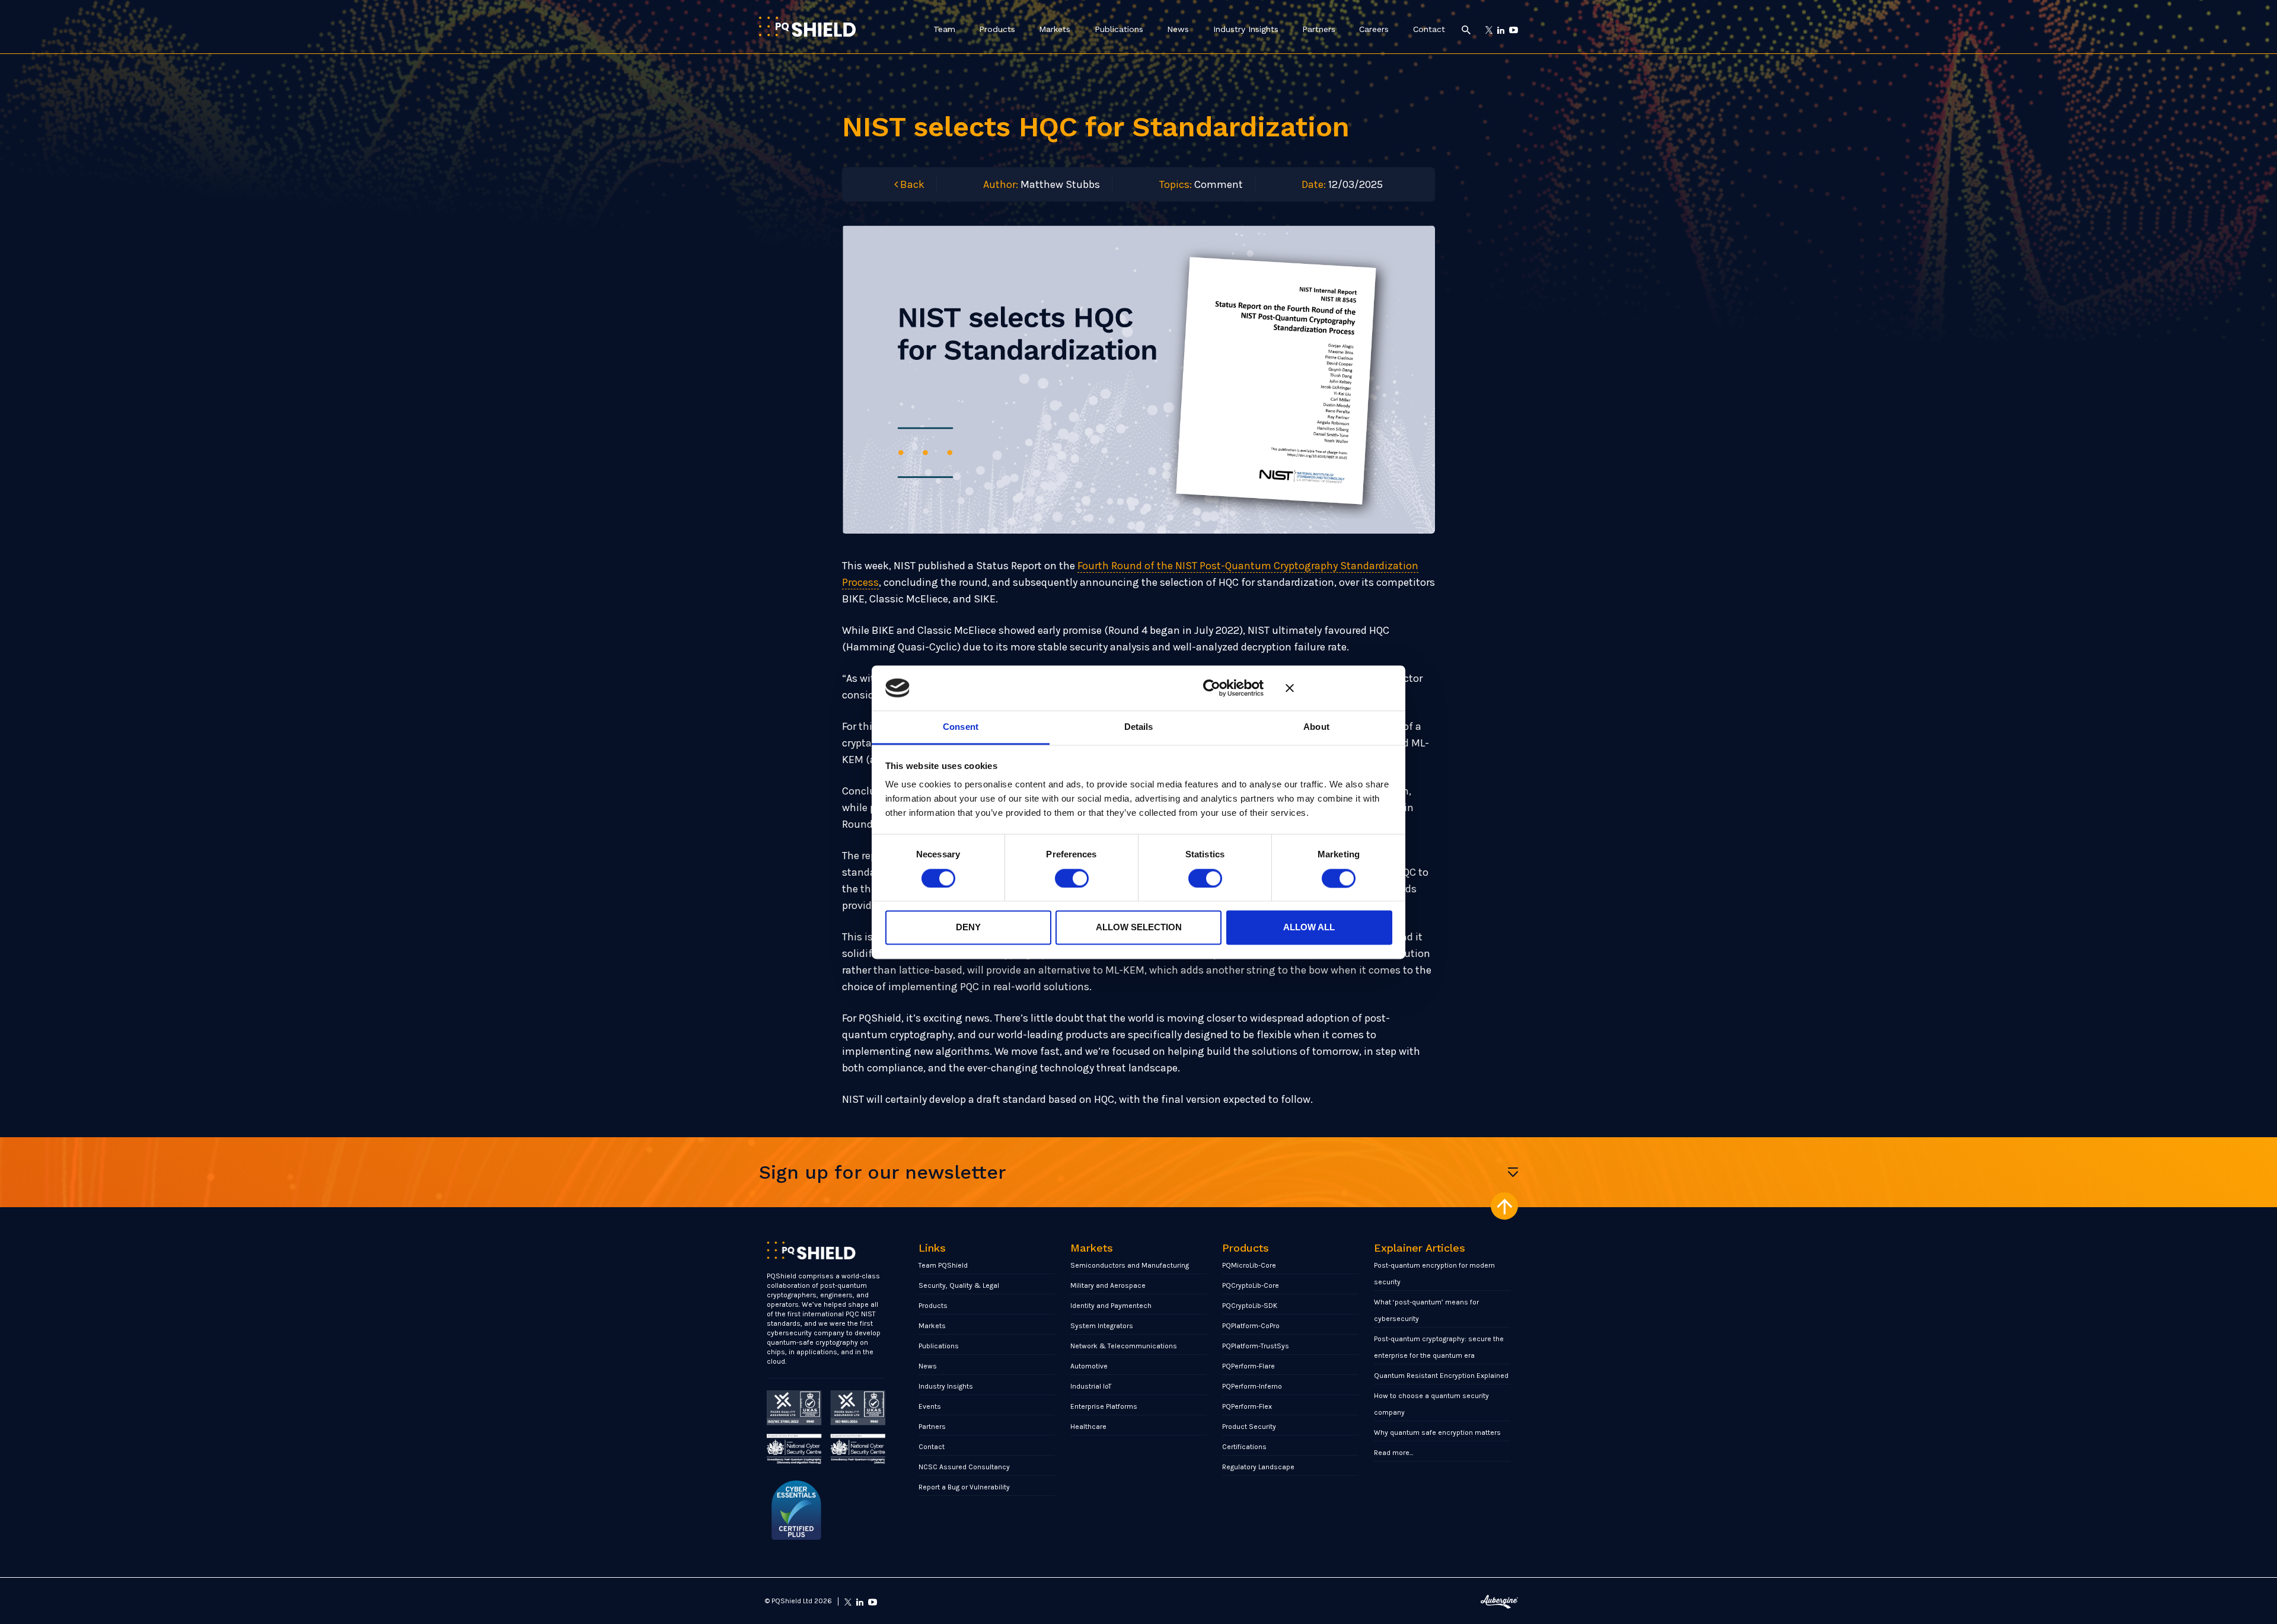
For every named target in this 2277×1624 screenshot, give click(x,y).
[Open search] (1466, 29)
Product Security (1249, 1427)
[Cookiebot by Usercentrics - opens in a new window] (1212, 688)
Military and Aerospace (1108, 1285)
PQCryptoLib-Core (1251, 1285)
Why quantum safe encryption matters (1437, 1432)
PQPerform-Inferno (1252, 1386)
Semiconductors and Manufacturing (1130, 1265)
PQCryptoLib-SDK (1250, 1306)
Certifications (1244, 1447)
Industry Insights (1246, 29)
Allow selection (1139, 928)
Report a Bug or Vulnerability (964, 1487)
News (1178, 29)
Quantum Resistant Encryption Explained (1441, 1376)
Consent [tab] (961, 727)
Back (911, 184)
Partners (1319, 29)
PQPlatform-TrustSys (1256, 1346)
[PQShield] (807, 26)
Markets (1055, 29)
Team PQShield (943, 1265)
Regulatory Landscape (1258, 1467)
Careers (1374, 29)
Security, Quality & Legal (959, 1285)
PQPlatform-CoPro (1251, 1326)
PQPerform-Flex (1247, 1406)
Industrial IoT (1091, 1386)
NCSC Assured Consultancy (964, 1467)
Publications (1119, 29)
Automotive (1089, 1366)
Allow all (1309, 928)
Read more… (1394, 1453)
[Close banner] (1339, 688)
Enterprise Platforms (1104, 1406)
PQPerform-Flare (1248, 1366)
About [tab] (1316, 727)
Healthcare (1088, 1427)
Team (944, 29)
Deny (968, 928)
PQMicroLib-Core (1249, 1265)
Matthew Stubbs (1060, 184)
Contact (1429, 29)
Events (930, 1406)
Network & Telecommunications (1124, 1346)
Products (997, 29)
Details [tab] (1139, 727)
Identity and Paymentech (1111, 1306)
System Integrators (1102, 1326)
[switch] (1072, 878)
